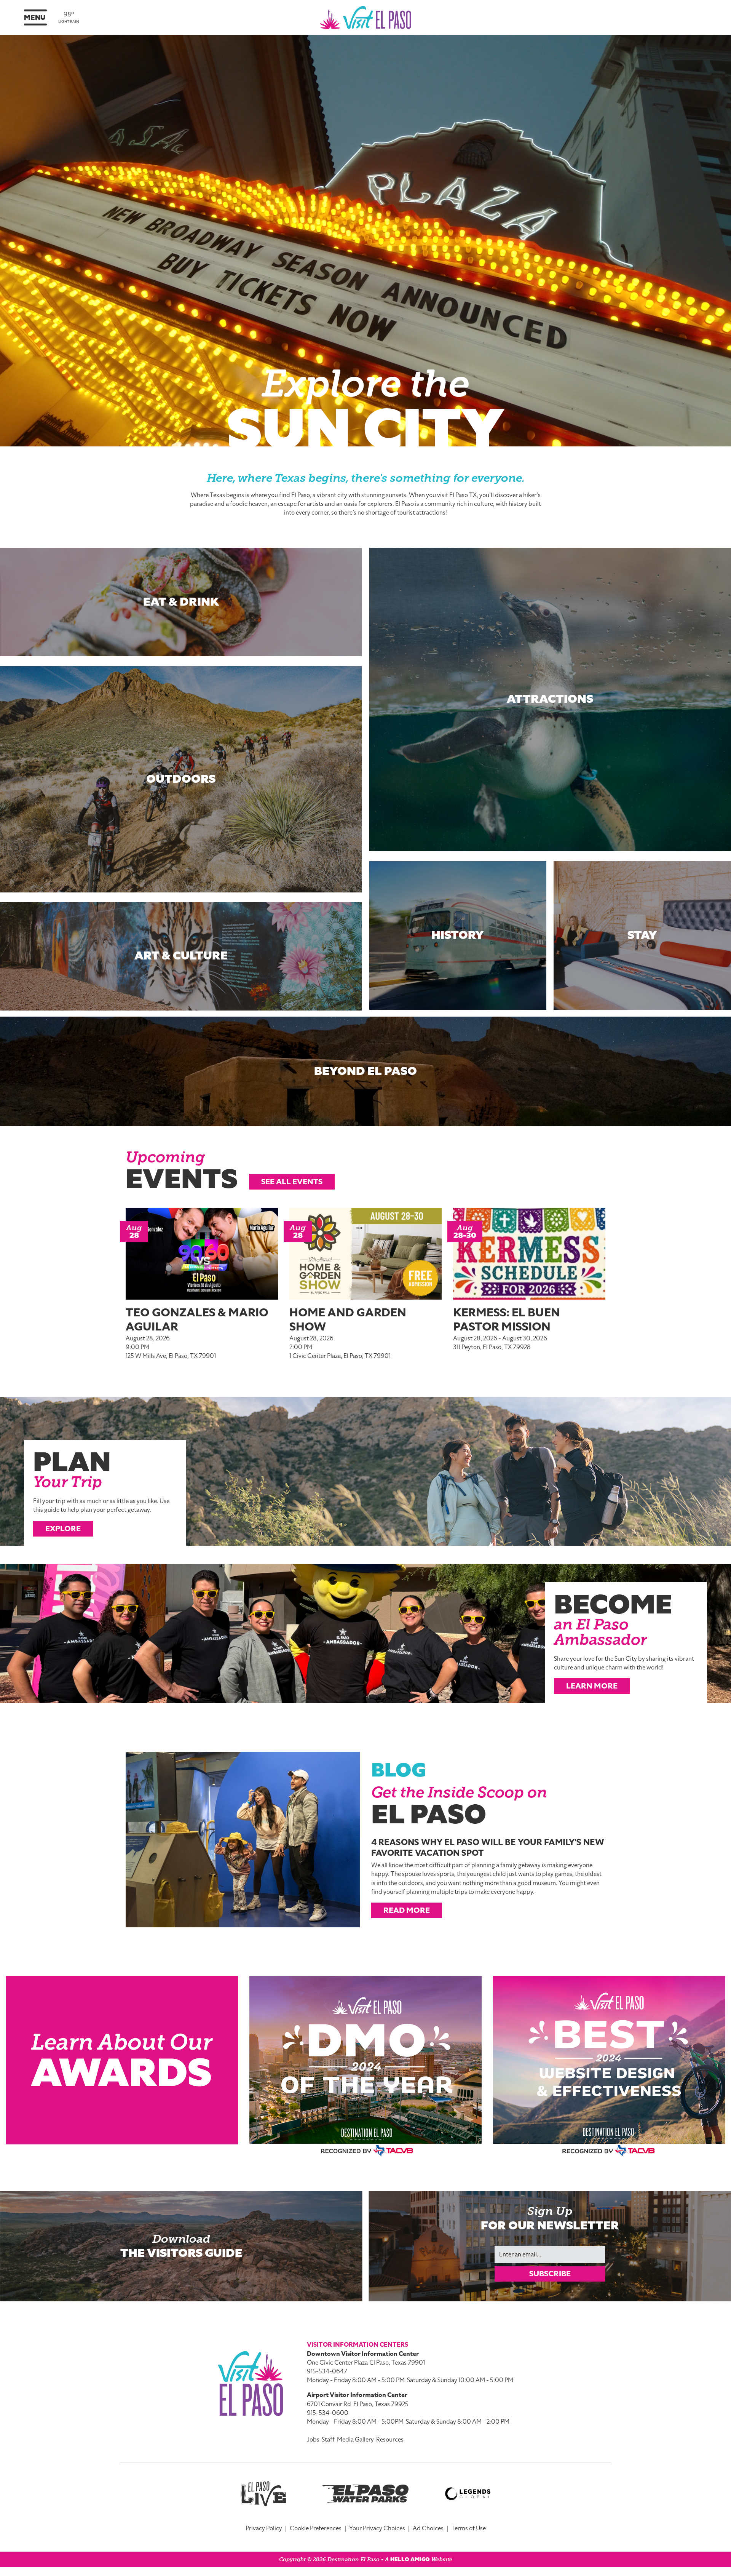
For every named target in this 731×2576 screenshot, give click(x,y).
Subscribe (550, 2274)
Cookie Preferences (316, 2528)
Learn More (592, 1686)
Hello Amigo (410, 2559)
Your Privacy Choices (377, 2528)
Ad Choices (428, 2528)
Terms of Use (468, 2528)
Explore (63, 1529)
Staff (328, 2440)
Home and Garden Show (348, 1320)
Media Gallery (355, 2440)
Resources (390, 2440)
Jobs (313, 2440)
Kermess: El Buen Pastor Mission (507, 1320)
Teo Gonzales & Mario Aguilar (197, 1320)
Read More (407, 1910)
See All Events (292, 1182)
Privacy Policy (264, 2528)
